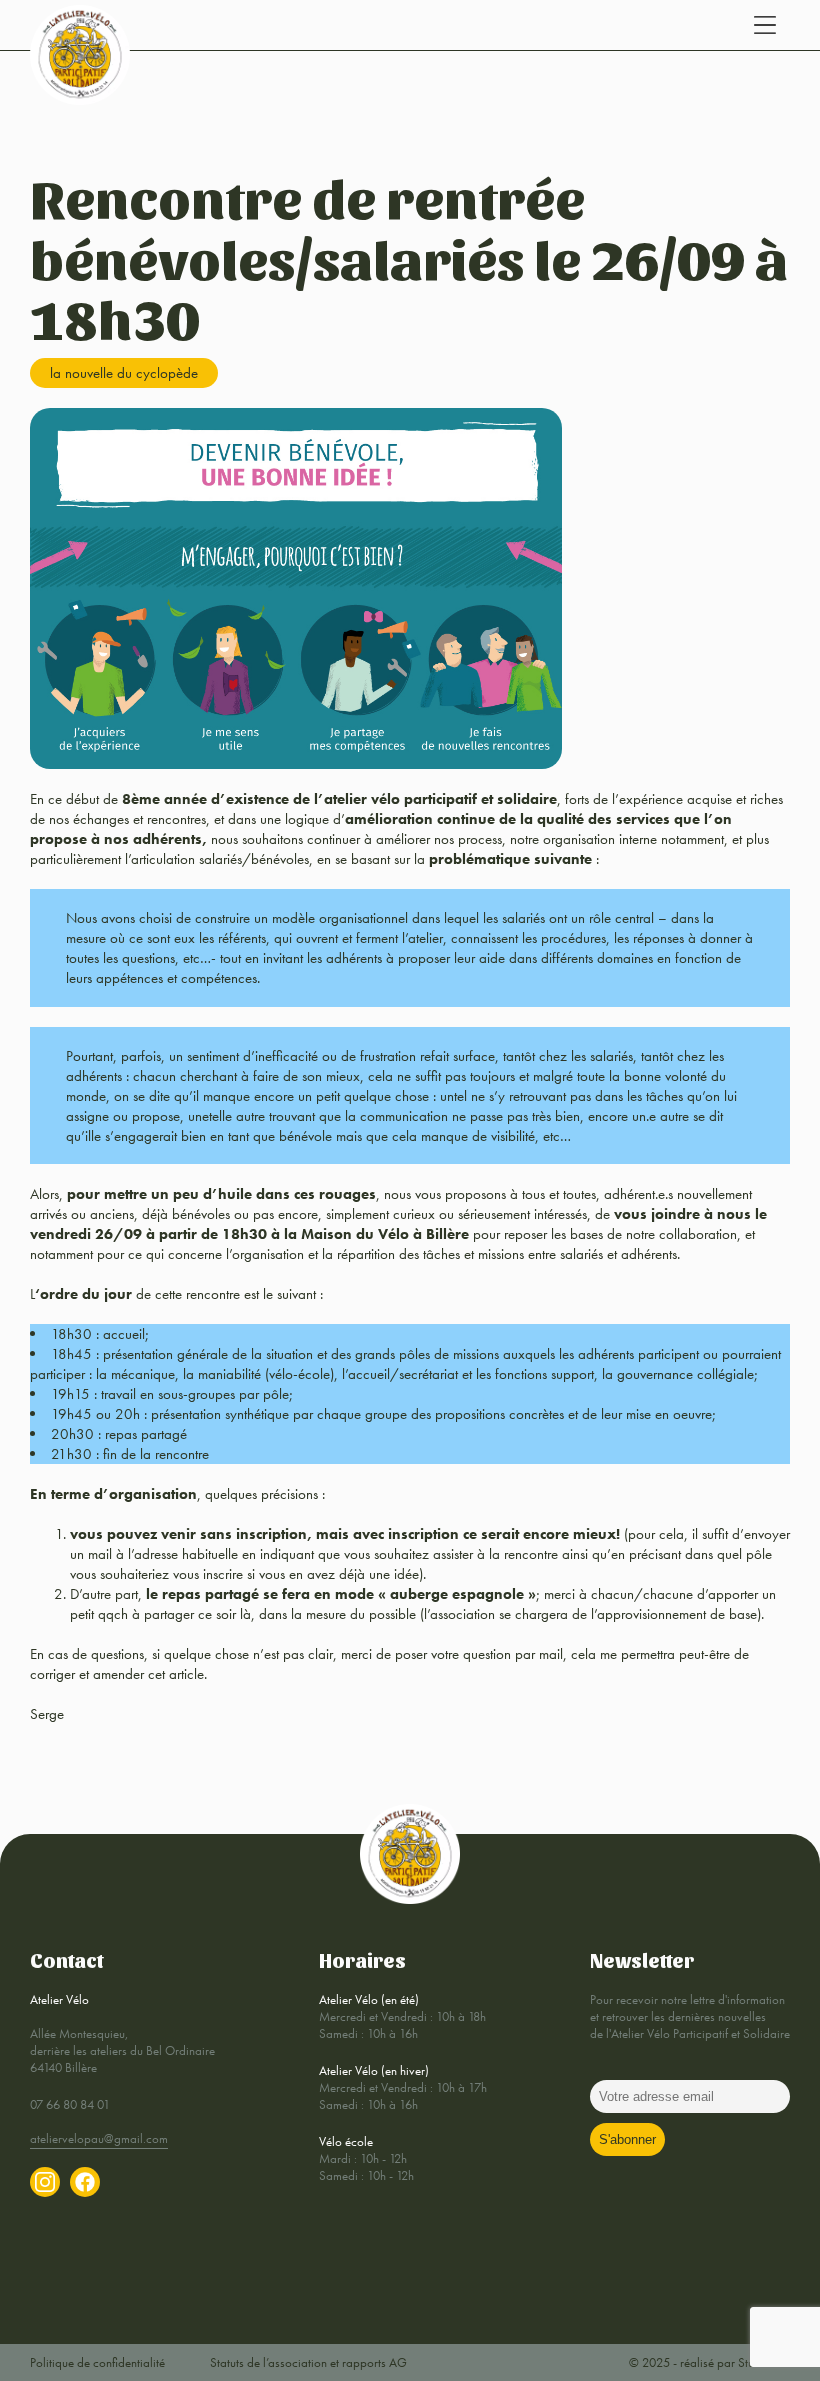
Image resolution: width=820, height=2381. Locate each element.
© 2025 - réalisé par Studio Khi (709, 2362)
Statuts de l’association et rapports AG (308, 2362)
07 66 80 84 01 (70, 2104)
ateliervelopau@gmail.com (99, 2138)
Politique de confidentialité (97, 2362)
